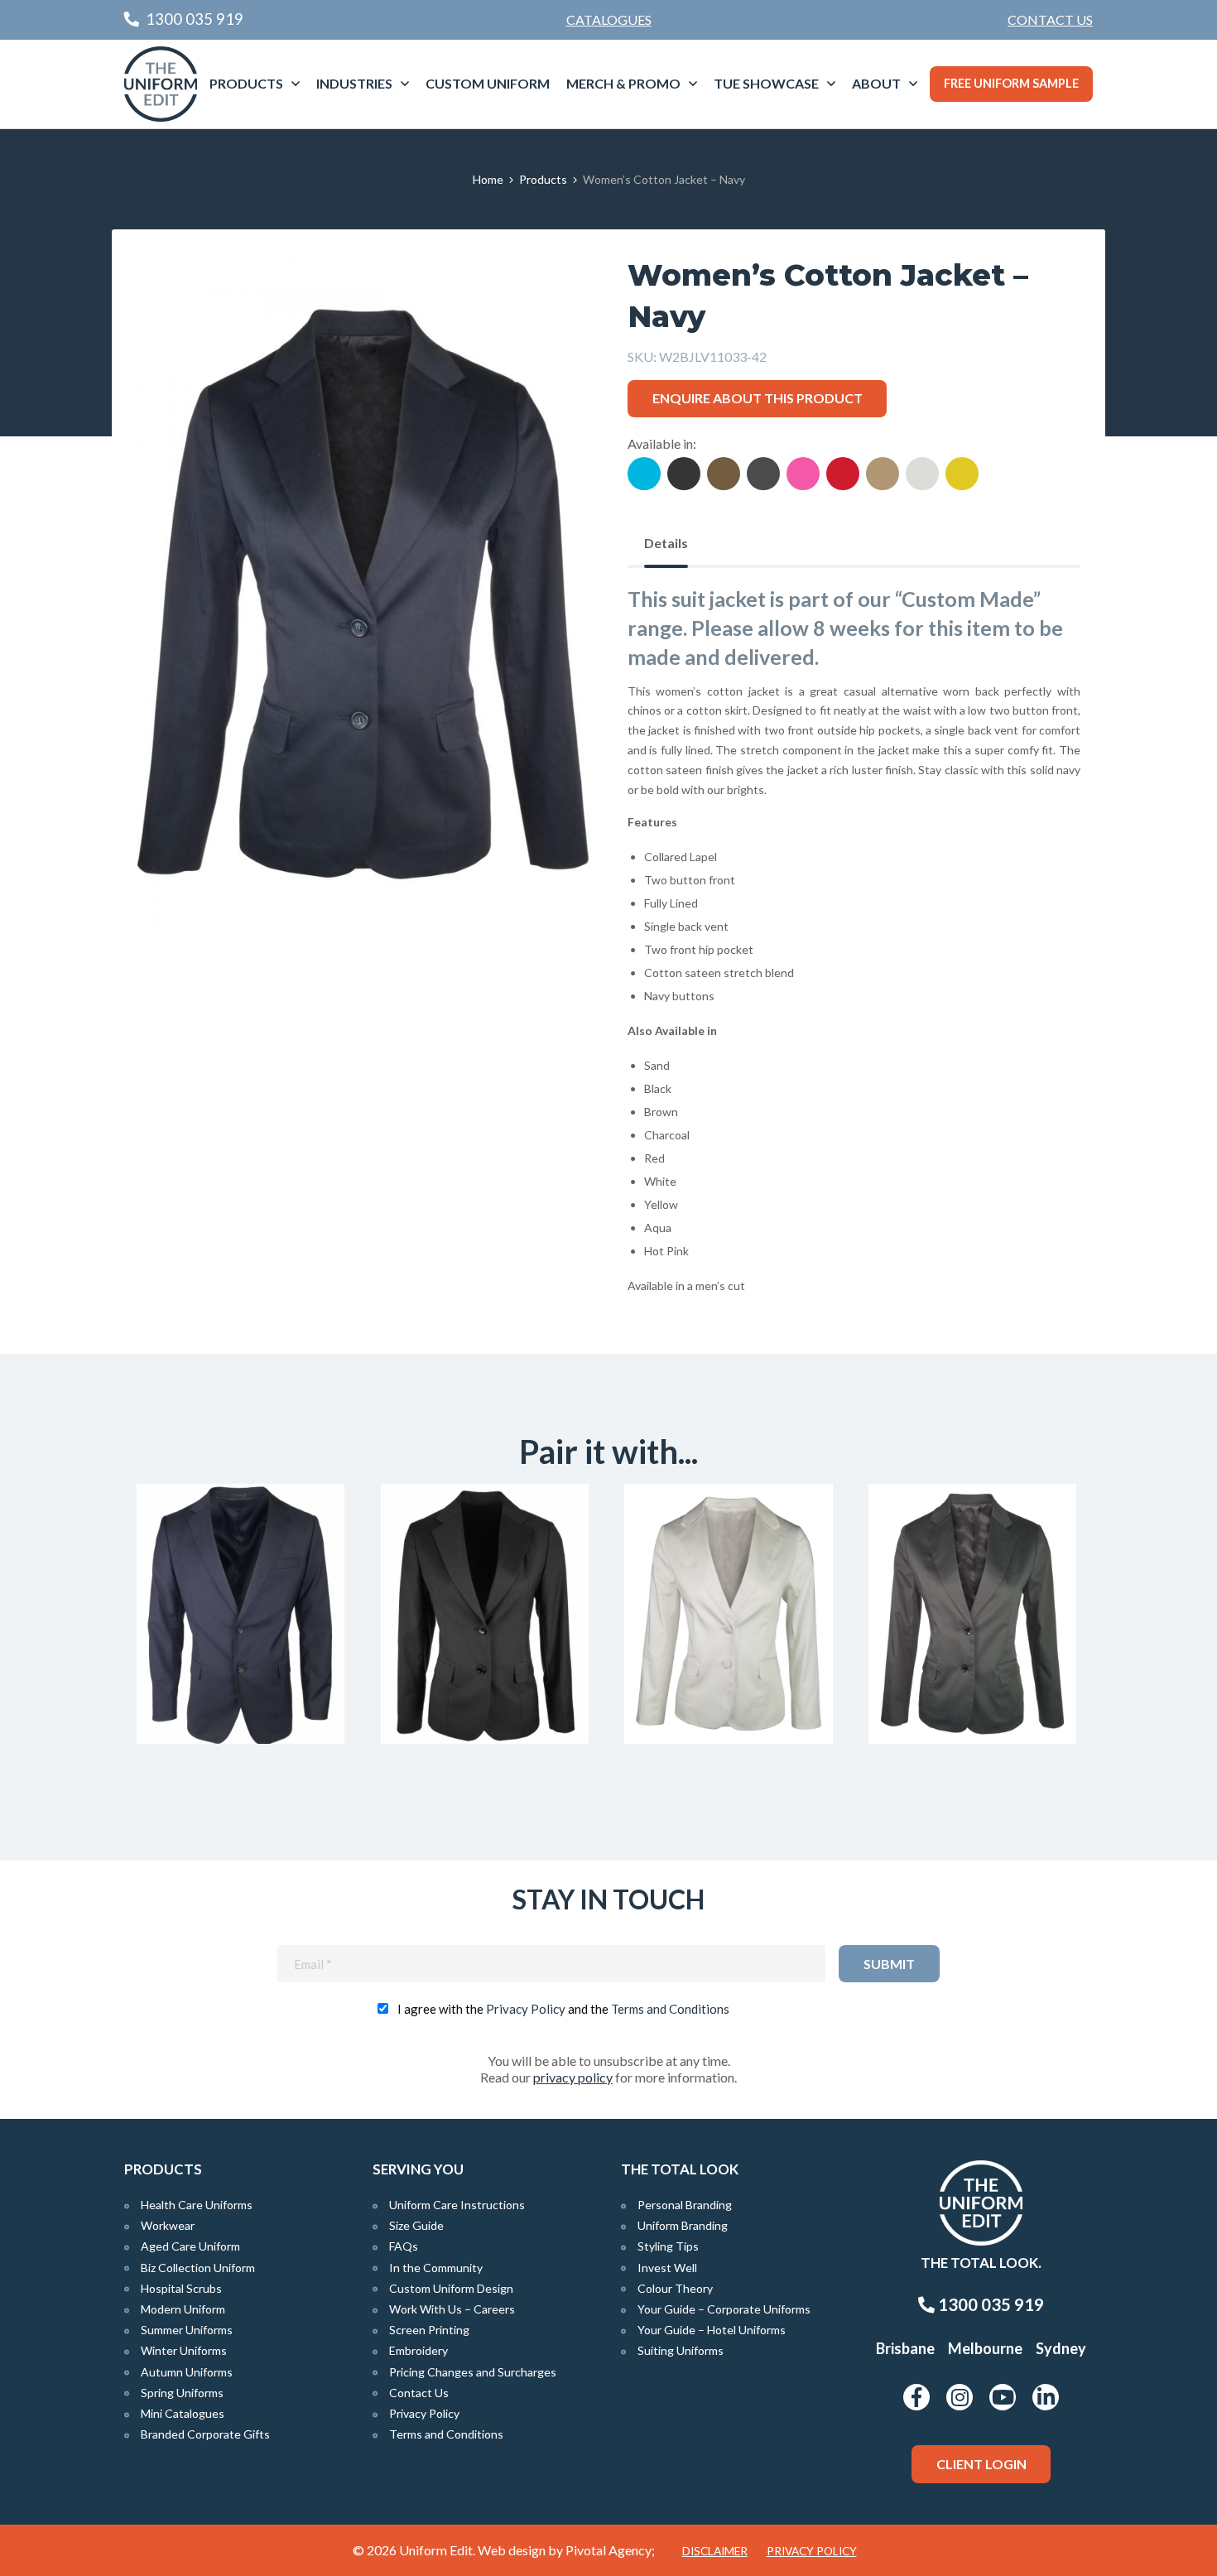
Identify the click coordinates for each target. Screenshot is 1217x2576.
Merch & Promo (623, 83)
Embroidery (418, 2350)
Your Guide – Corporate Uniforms (724, 2309)
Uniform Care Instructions (457, 2205)
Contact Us (1050, 19)
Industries (354, 83)
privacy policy (573, 2077)
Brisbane (905, 2348)
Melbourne (985, 2348)
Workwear (168, 2225)
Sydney (1061, 2348)
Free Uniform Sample (1011, 83)
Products (246, 83)
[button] (551, 292)
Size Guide (416, 2225)
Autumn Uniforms (187, 2372)
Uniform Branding (683, 2225)
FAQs (404, 2246)
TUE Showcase (766, 83)
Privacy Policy (526, 2009)
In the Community (436, 2268)
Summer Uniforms (187, 2330)
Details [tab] (666, 543)
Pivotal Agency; (610, 2550)
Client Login (981, 2464)
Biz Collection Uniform (198, 2268)
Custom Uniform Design (451, 2288)
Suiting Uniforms (681, 2350)
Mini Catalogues (183, 2413)
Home (488, 179)
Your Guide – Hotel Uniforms (712, 2330)
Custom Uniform (488, 83)
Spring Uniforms (182, 2393)
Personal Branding (685, 2205)
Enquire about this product (758, 398)
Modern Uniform (183, 2309)
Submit (889, 1964)
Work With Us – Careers (452, 2309)
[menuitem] (1050, 20)
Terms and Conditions (670, 2009)
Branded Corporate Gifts (205, 2434)
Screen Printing (429, 2330)
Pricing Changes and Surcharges (473, 2372)
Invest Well (667, 2268)
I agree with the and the (563, 2009)
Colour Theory (675, 2288)
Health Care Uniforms (197, 2205)
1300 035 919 (989, 2304)
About (876, 83)
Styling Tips (668, 2246)
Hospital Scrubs (181, 2288)
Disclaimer (715, 2551)
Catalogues (609, 19)
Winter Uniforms (184, 2350)
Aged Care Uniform (190, 2246)
